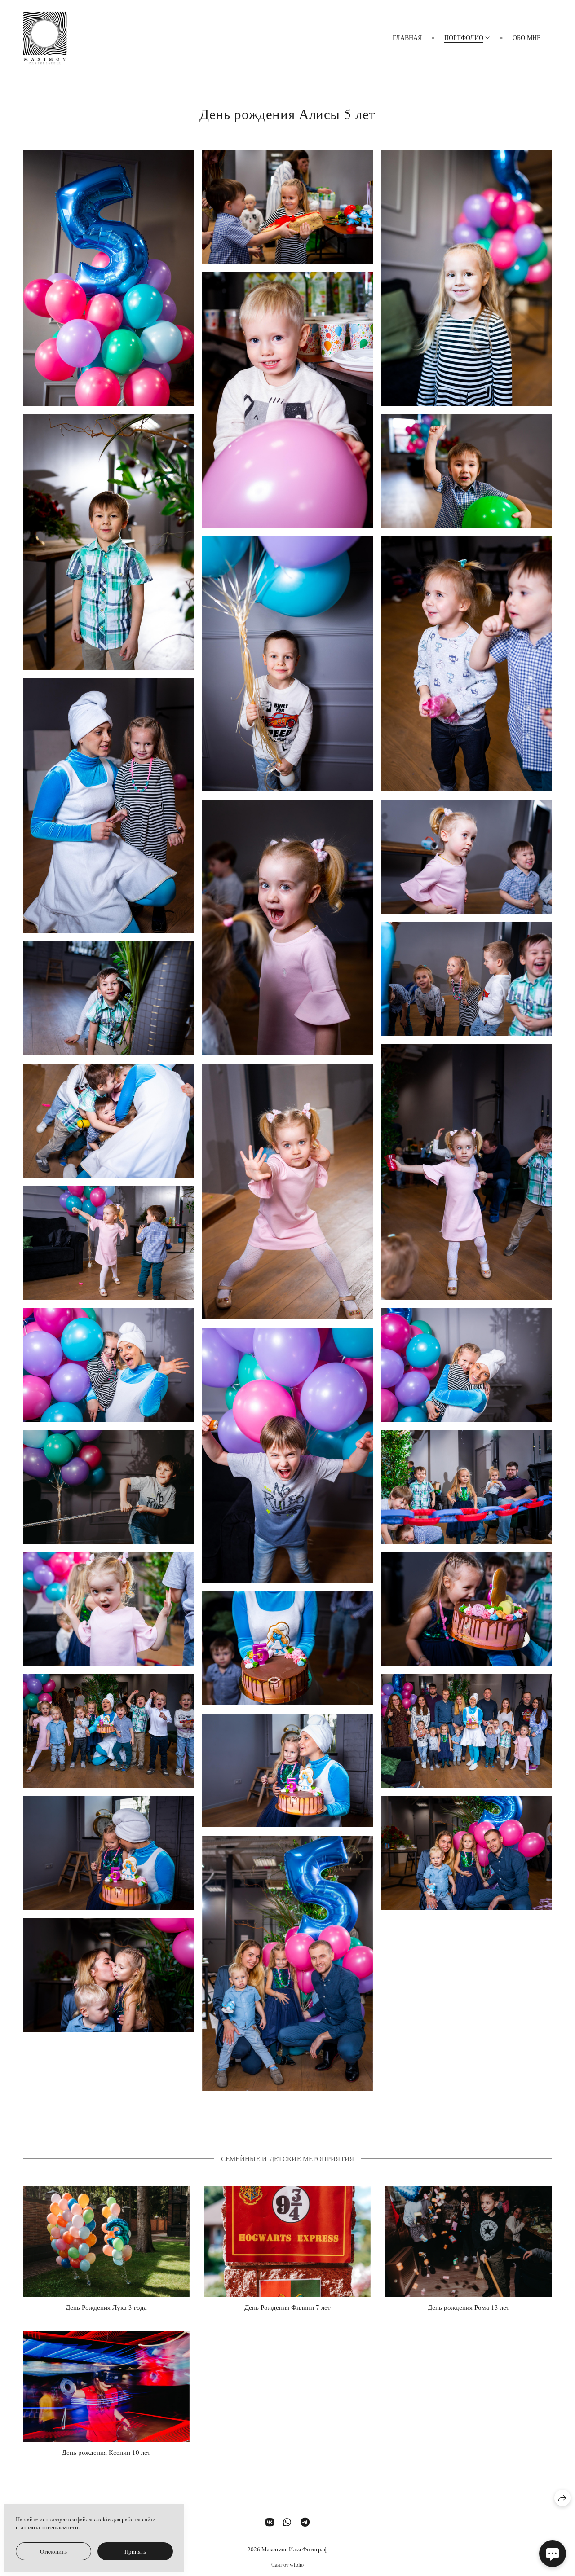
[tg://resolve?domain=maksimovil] (305, 2522)
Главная (407, 37)
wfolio (297, 2564)
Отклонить (53, 2551)
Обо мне (527, 37)
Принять (135, 2551)
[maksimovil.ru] (45, 38)
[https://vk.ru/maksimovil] (270, 2522)
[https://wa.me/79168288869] (287, 2522)
